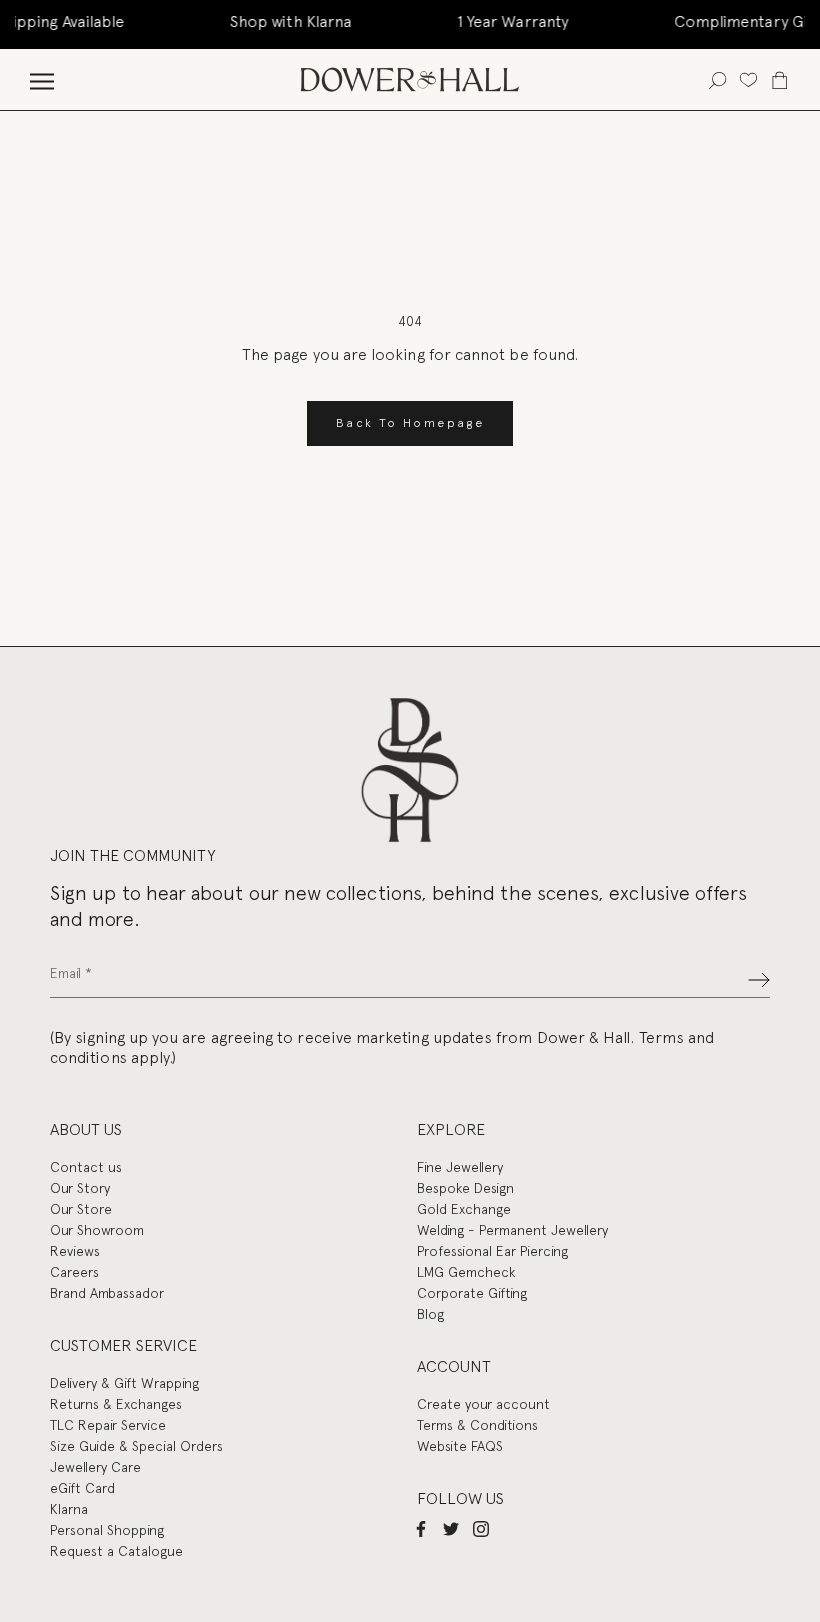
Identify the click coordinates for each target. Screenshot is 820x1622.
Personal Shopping (107, 1530)
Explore (451, 1129)
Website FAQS (460, 1446)
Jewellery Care (95, 1467)
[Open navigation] (42, 79)
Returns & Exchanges (116, 1404)
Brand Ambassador (107, 1293)
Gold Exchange (464, 1209)
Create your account (483, 1404)
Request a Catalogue (116, 1551)
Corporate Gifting (472, 1293)
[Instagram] (481, 1529)
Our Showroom (97, 1230)
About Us (86, 1129)
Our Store (81, 1209)
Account (454, 1366)
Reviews (75, 1251)
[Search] (717, 79)
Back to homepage (410, 423)
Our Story (80, 1188)
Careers (74, 1272)
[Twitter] (451, 1529)
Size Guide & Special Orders (136, 1446)
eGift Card (82, 1488)
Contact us (86, 1167)
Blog (430, 1314)
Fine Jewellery (460, 1167)
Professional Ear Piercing (492, 1251)
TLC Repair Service (108, 1425)
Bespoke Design (465, 1188)
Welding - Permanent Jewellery (512, 1230)
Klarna (69, 1509)
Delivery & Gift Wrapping (124, 1383)
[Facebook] (421, 1529)
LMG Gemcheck (466, 1272)
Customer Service (123, 1345)
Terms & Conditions (477, 1425)
